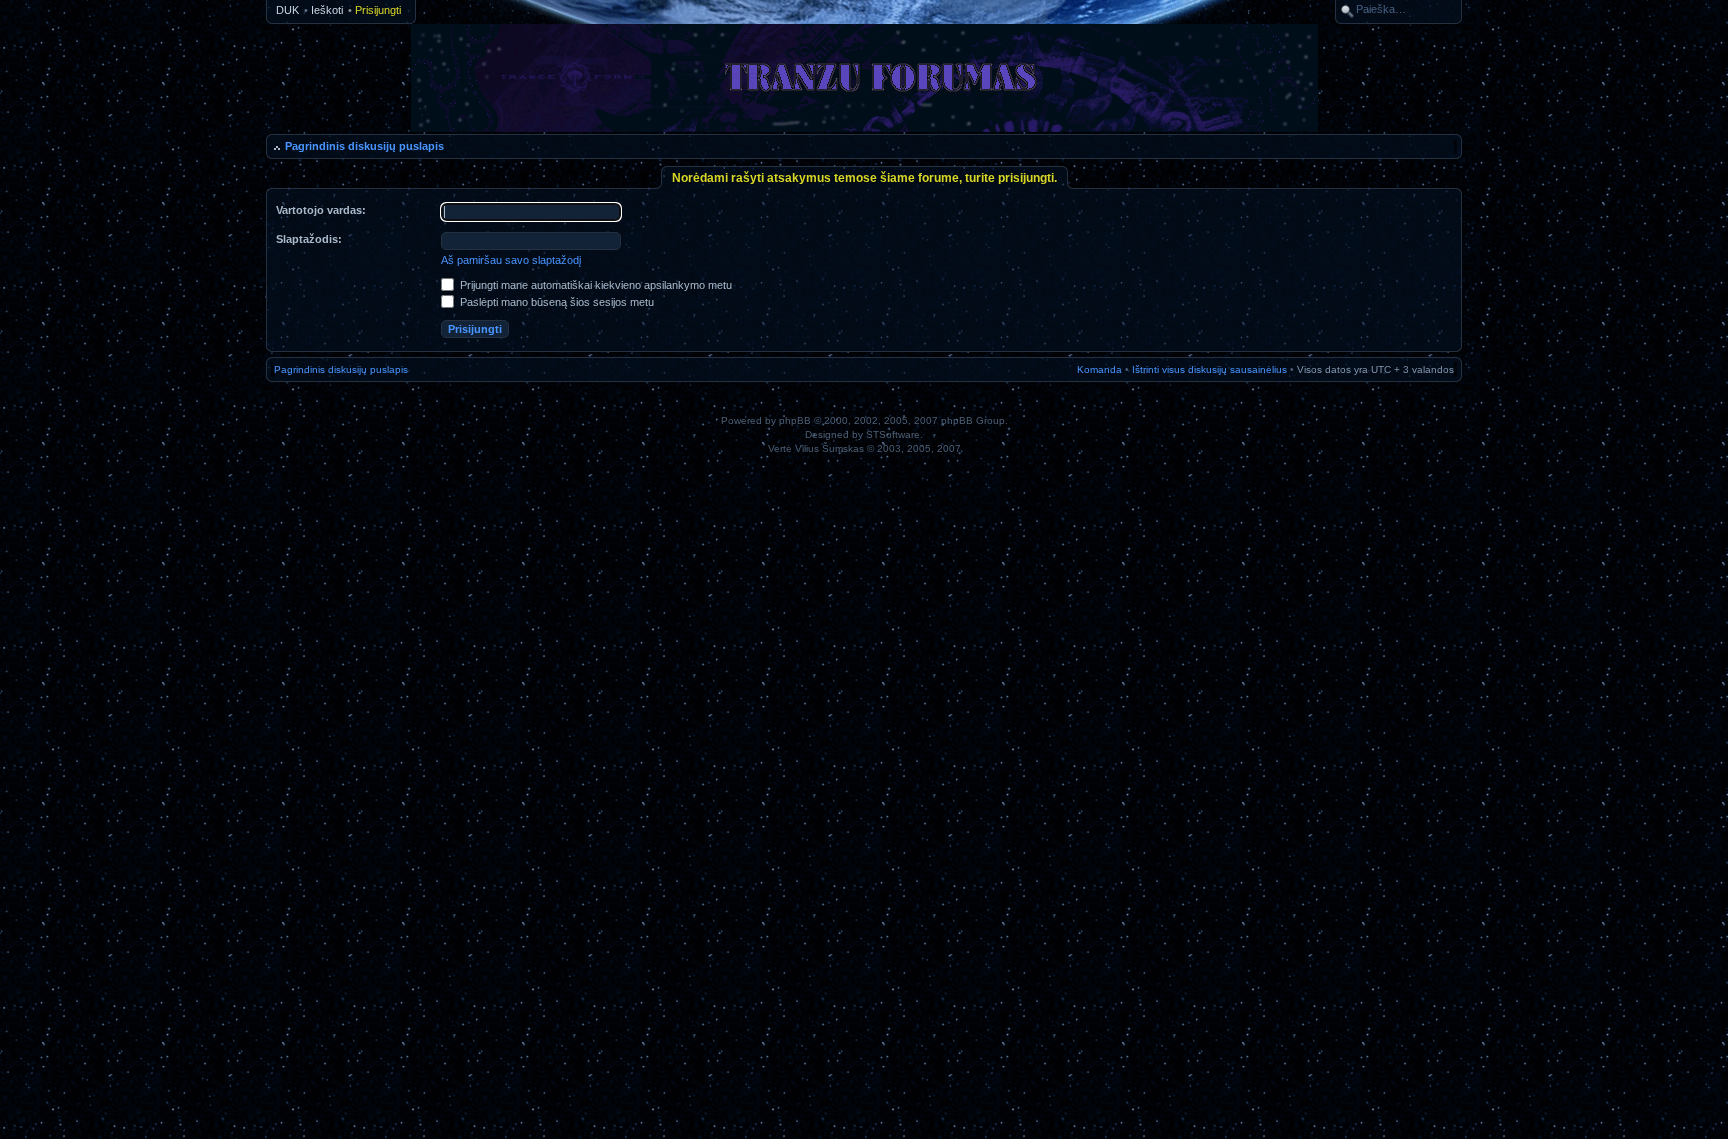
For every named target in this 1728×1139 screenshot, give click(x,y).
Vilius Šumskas (829, 448)
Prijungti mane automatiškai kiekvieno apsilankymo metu (594, 285)
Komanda (1099, 369)
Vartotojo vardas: (321, 210)
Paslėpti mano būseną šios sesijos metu (555, 302)
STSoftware (893, 434)
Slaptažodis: (309, 239)
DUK (287, 10)
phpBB (795, 420)
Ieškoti (327, 10)
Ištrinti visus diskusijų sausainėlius (1209, 369)
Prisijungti (378, 10)
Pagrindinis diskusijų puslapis (364, 146)
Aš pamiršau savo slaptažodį (511, 260)
